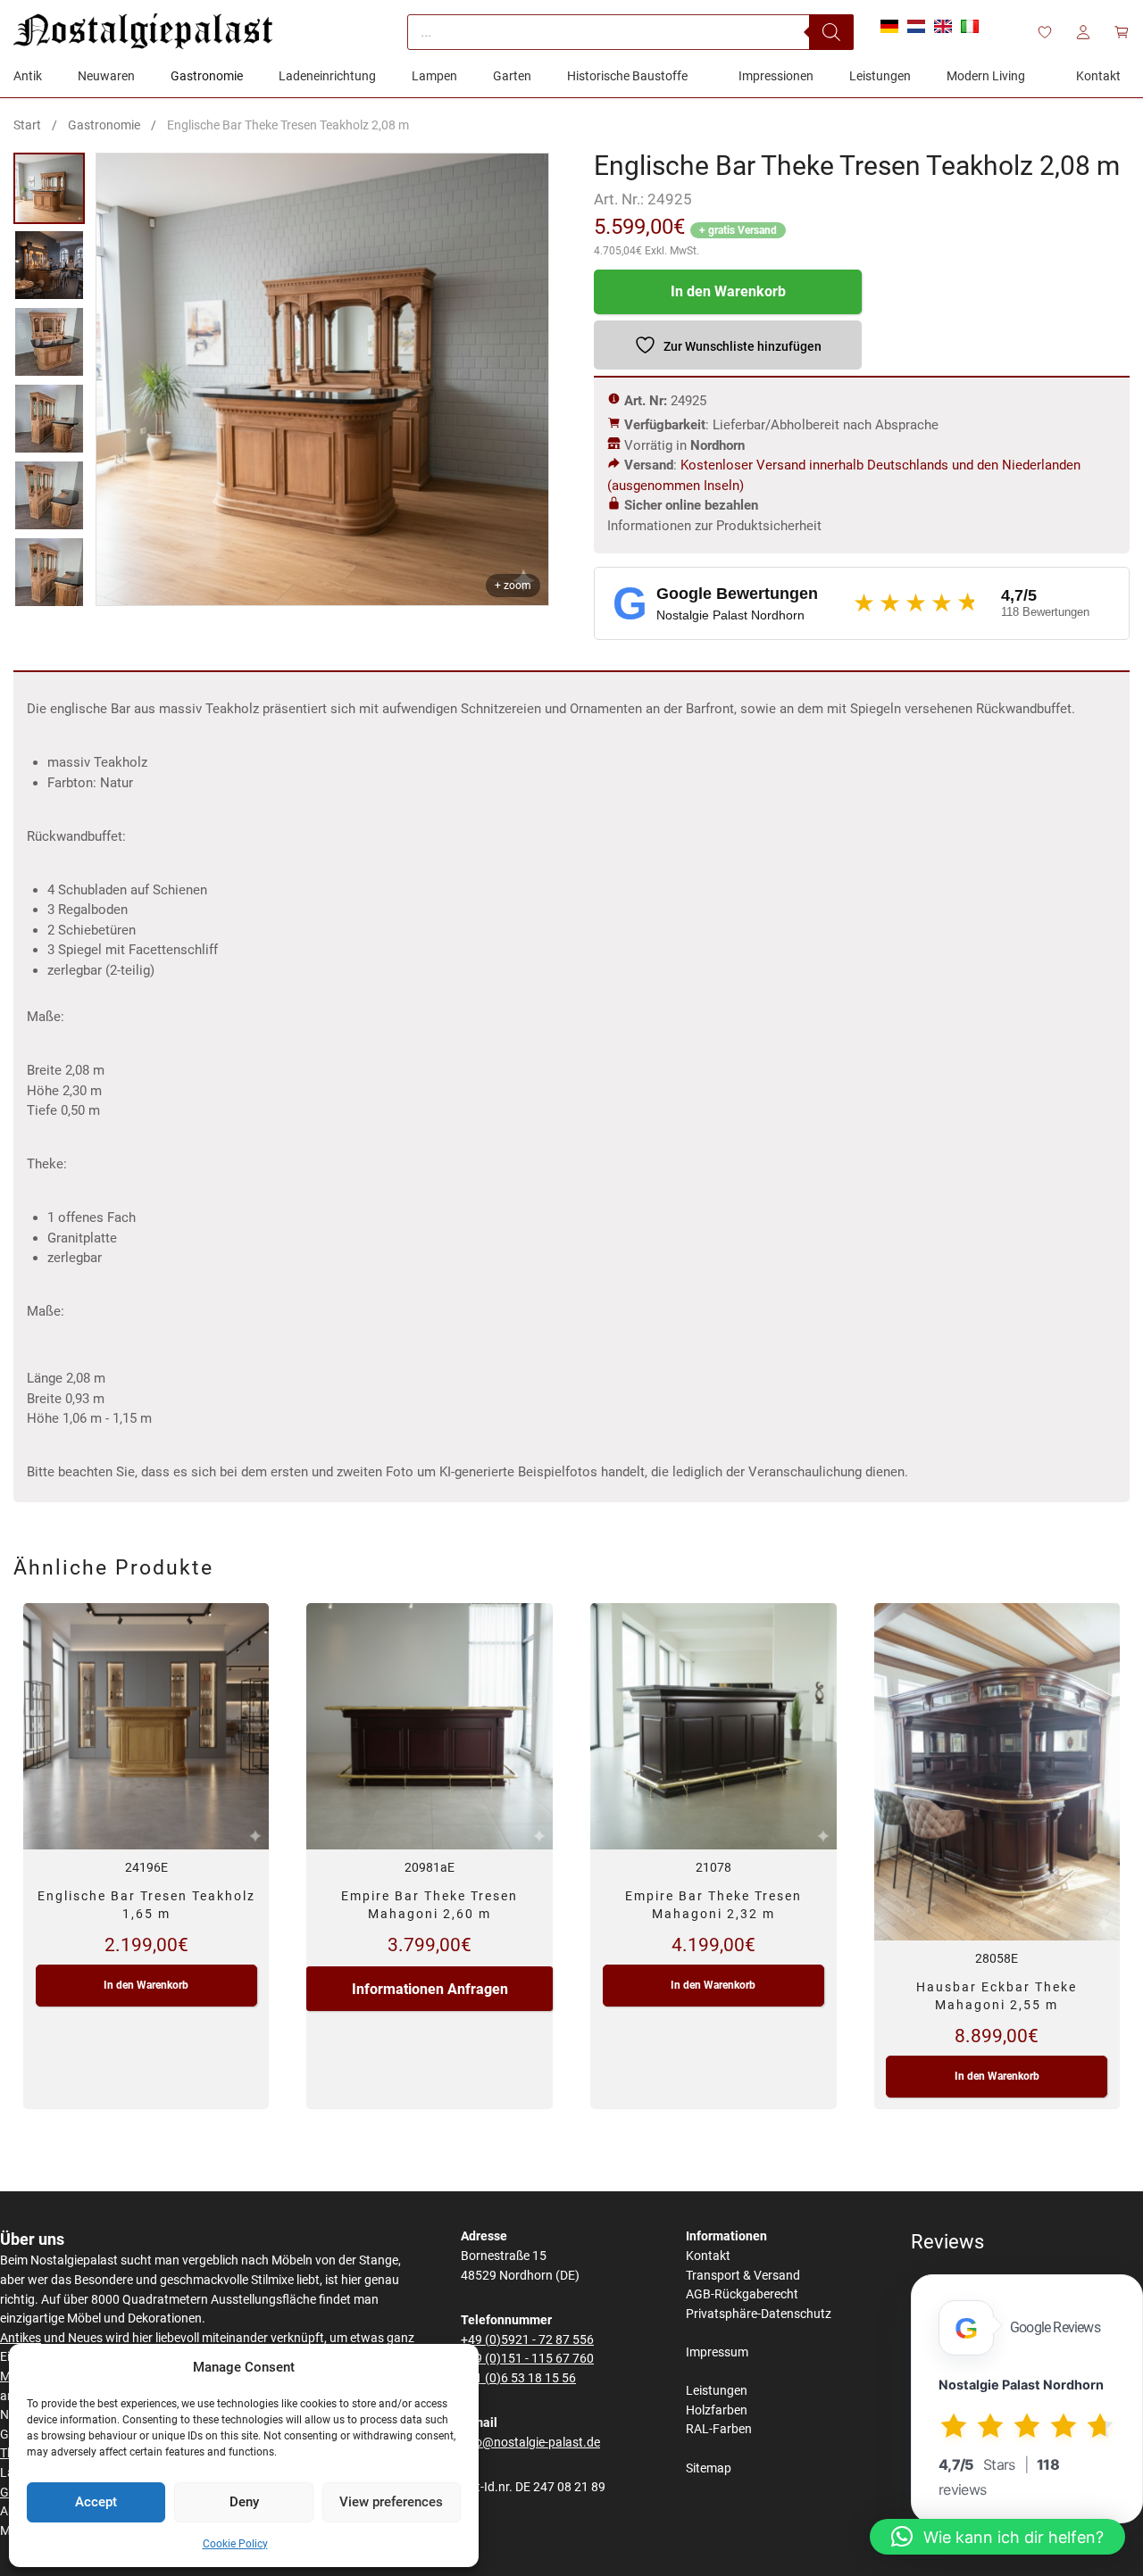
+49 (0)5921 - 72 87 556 (527, 2340)
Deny (244, 2502)
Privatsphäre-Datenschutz (759, 2314)
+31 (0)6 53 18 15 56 (518, 2378)
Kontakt (708, 2256)
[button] (997, 2537)
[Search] (831, 32)
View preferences (391, 2502)
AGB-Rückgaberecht (742, 2294)
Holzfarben (717, 2410)
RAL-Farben (719, 2429)
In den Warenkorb (728, 291)
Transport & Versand (743, 2276)
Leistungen (717, 2391)
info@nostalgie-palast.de (530, 2443)
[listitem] (49, 188)
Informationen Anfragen (430, 1989)
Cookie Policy (235, 2544)
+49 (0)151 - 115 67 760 (527, 2359)
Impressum (717, 2352)
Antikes (21, 2338)
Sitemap (709, 2468)
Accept (96, 2502)
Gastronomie (104, 125)
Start (27, 125)
